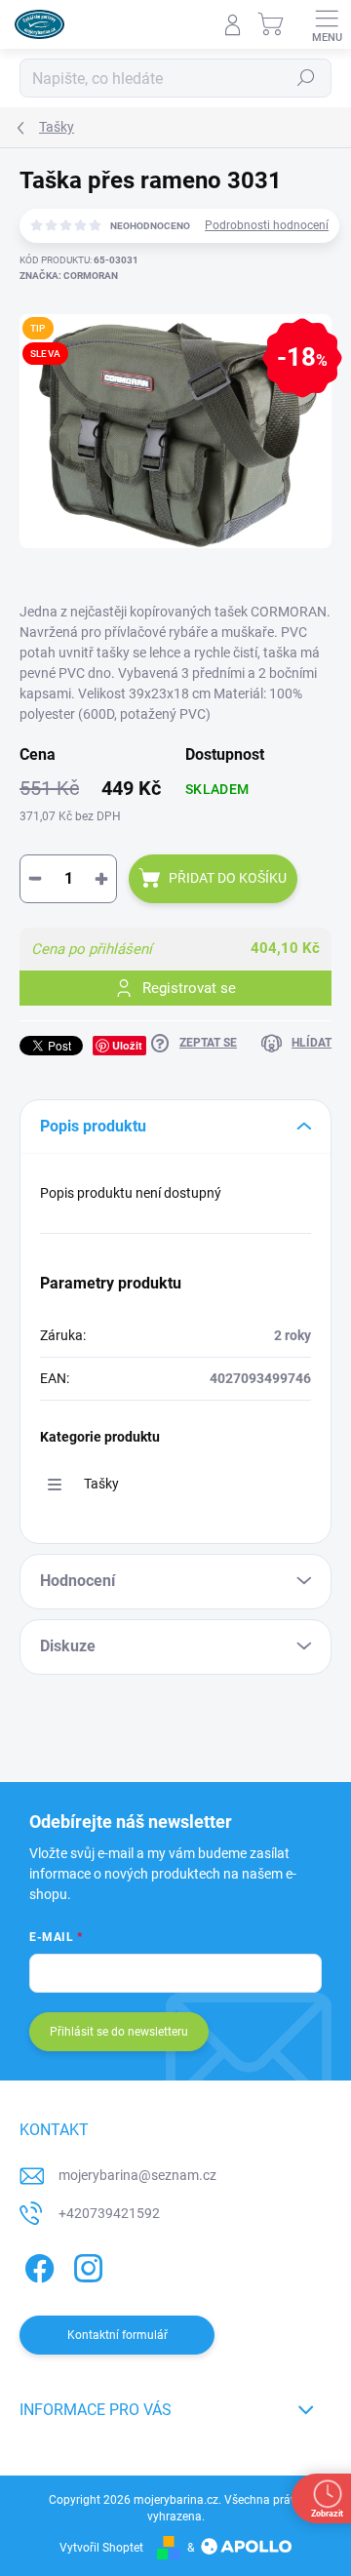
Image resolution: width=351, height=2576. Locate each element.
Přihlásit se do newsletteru (119, 2032)
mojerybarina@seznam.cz (137, 2175)
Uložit (127, 1045)
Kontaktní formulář (117, 2335)
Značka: (69, 276)
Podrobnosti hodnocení (267, 225)
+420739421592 (109, 2213)
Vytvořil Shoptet (101, 2548)
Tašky (101, 1484)
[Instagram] (85, 2265)
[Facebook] (37, 2265)
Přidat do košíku (228, 878)
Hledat (306, 78)
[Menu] (327, 24)
